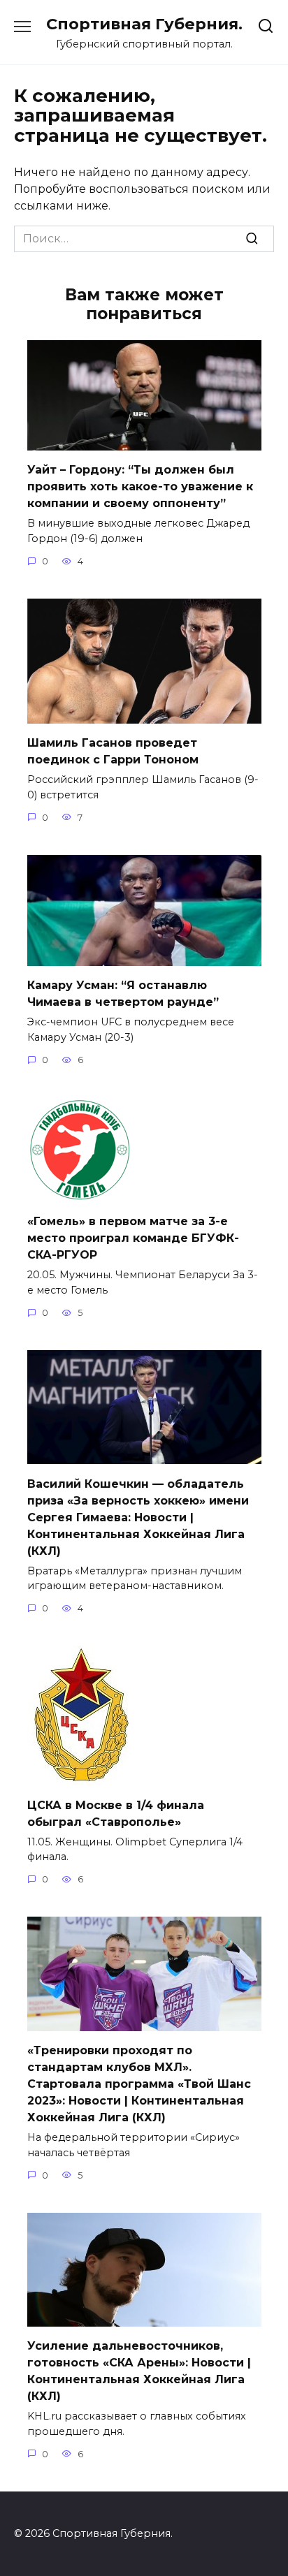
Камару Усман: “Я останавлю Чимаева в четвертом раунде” (123, 994)
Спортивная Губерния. (144, 24)
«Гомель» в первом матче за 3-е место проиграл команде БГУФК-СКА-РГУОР (133, 1238)
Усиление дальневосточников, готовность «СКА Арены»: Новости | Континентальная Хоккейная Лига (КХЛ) (139, 2371)
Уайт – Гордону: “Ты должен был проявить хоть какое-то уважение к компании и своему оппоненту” (140, 486)
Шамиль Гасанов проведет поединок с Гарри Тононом (113, 751)
